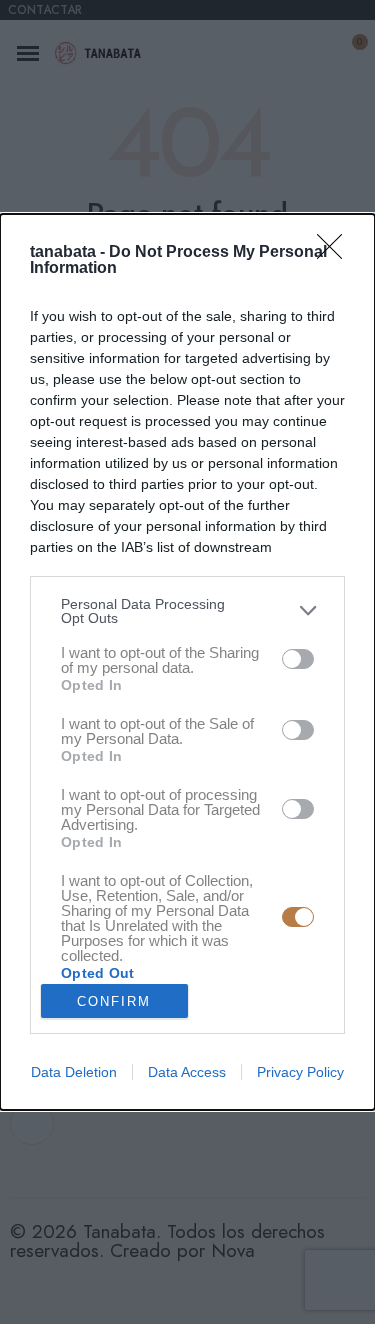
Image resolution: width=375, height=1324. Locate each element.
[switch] (298, 659)
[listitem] (187, 611)
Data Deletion (74, 1072)
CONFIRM (114, 1001)
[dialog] (187, 662)
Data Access (187, 1072)
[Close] (336, 253)
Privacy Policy (300, 1072)
